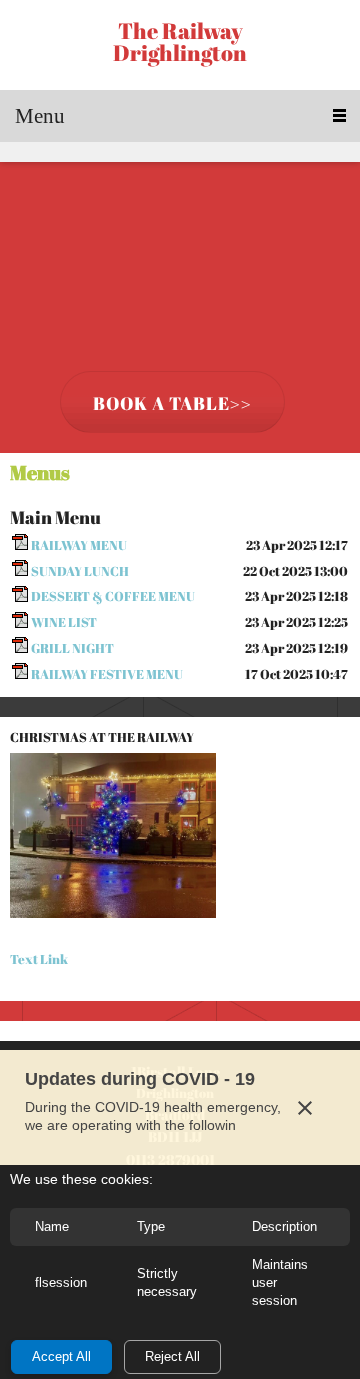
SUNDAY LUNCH (80, 571)
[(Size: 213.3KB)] (20, 571)
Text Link (39, 959)
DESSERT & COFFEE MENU (113, 596)
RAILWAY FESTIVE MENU (107, 674)
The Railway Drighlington (180, 42)
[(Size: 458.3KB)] (20, 545)
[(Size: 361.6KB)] (20, 674)
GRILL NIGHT (72, 648)
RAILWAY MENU (79, 545)
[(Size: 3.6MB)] (20, 623)
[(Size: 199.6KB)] (20, 597)
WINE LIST (64, 622)
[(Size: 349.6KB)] (20, 648)
